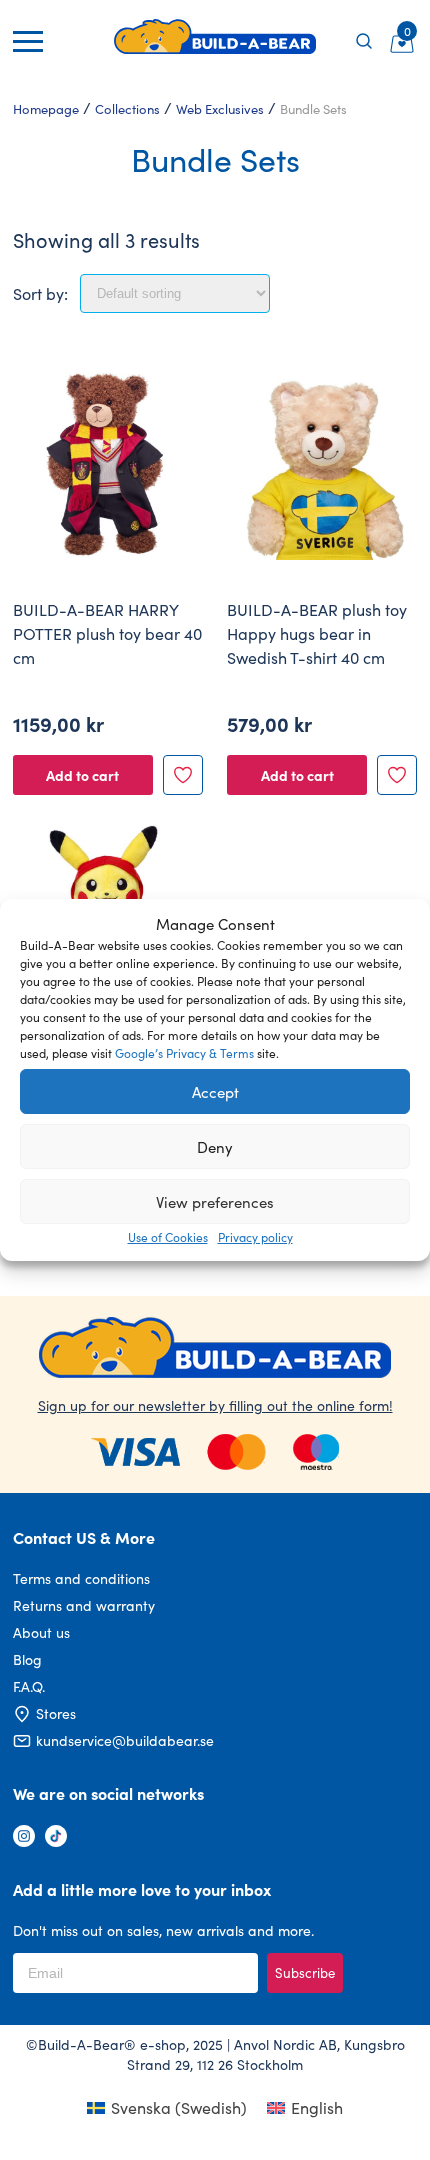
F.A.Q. (29, 1686)
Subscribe (305, 1973)
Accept (215, 1092)
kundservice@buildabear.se (125, 1740)
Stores (56, 1713)
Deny (215, 1147)
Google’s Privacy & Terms (184, 1053)
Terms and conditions (81, 1578)
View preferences (215, 1202)
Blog (27, 1659)
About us (41, 1632)
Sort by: (40, 293)
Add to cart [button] (82, 775)
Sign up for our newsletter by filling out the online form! (215, 1405)
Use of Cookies (168, 1237)
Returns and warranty (84, 1605)
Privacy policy (255, 1237)
